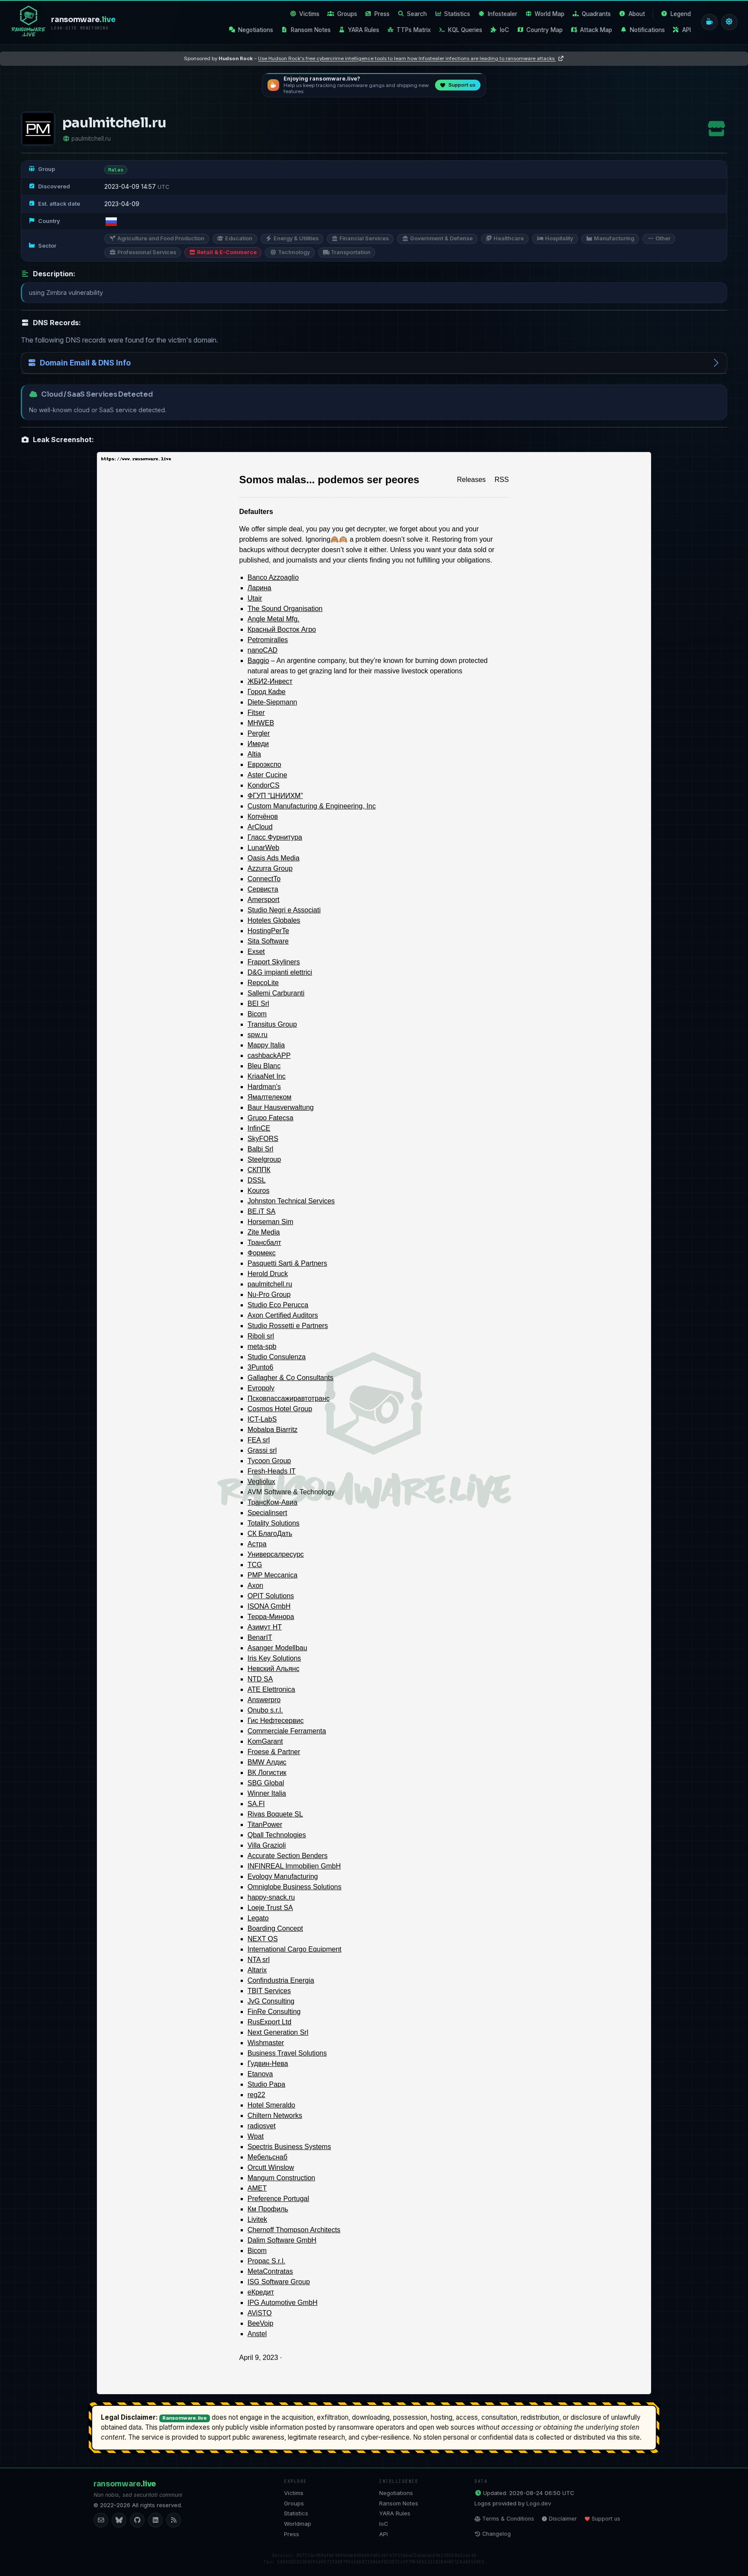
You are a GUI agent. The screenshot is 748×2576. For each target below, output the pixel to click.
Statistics (457, 14)
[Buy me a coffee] (709, 22)
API (687, 30)
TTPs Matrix (414, 30)
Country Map (545, 30)
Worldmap (298, 2524)
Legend (681, 14)
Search (417, 14)
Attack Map (596, 30)
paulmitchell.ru (91, 139)
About (637, 14)
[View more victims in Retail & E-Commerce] (716, 129)
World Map (550, 14)
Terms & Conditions (508, 2519)
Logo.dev (539, 2503)
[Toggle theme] (729, 22)
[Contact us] (101, 2520)
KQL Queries (465, 30)
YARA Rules (364, 30)
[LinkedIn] (155, 2520)
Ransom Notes (311, 30)
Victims (309, 14)
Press (382, 14)
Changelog (497, 2534)
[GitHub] (137, 2520)
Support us (606, 2519)
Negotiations (256, 30)
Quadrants (596, 14)
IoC (505, 30)
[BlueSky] (119, 2520)
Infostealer (503, 14)
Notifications (647, 30)
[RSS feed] (174, 2520)
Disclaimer (563, 2519)
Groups (347, 14)
